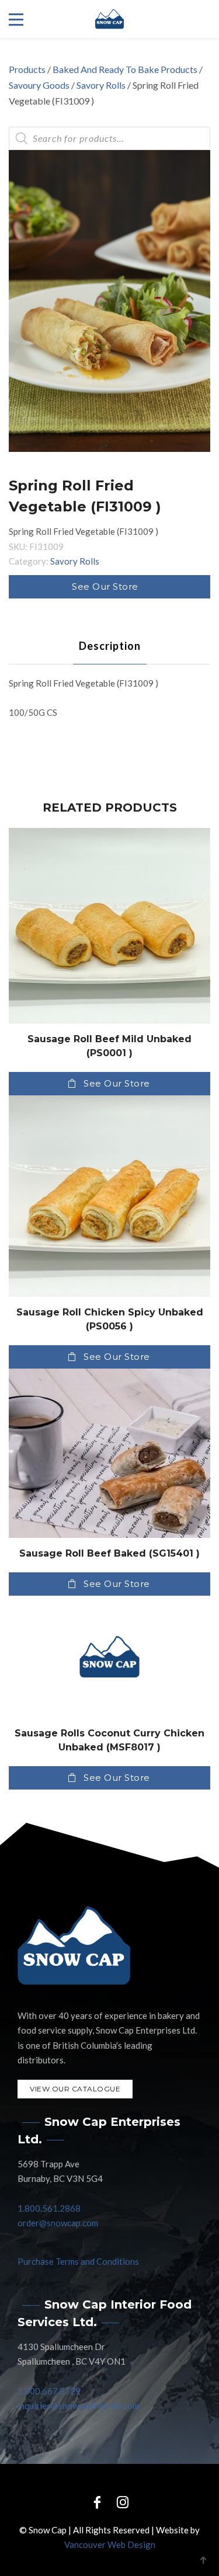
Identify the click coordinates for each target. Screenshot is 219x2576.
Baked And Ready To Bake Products (125, 69)
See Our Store (105, 586)
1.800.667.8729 (49, 2391)
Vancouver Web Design (110, 2544)
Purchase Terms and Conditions (78, 2261)
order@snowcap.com (58, 2223)
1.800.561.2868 (49, 2208)
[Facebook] (97, 2502)
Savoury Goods (39, 85)
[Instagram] (123, 2502)
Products (27, 69)
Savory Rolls (101, 85)
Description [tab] (110, 646)
